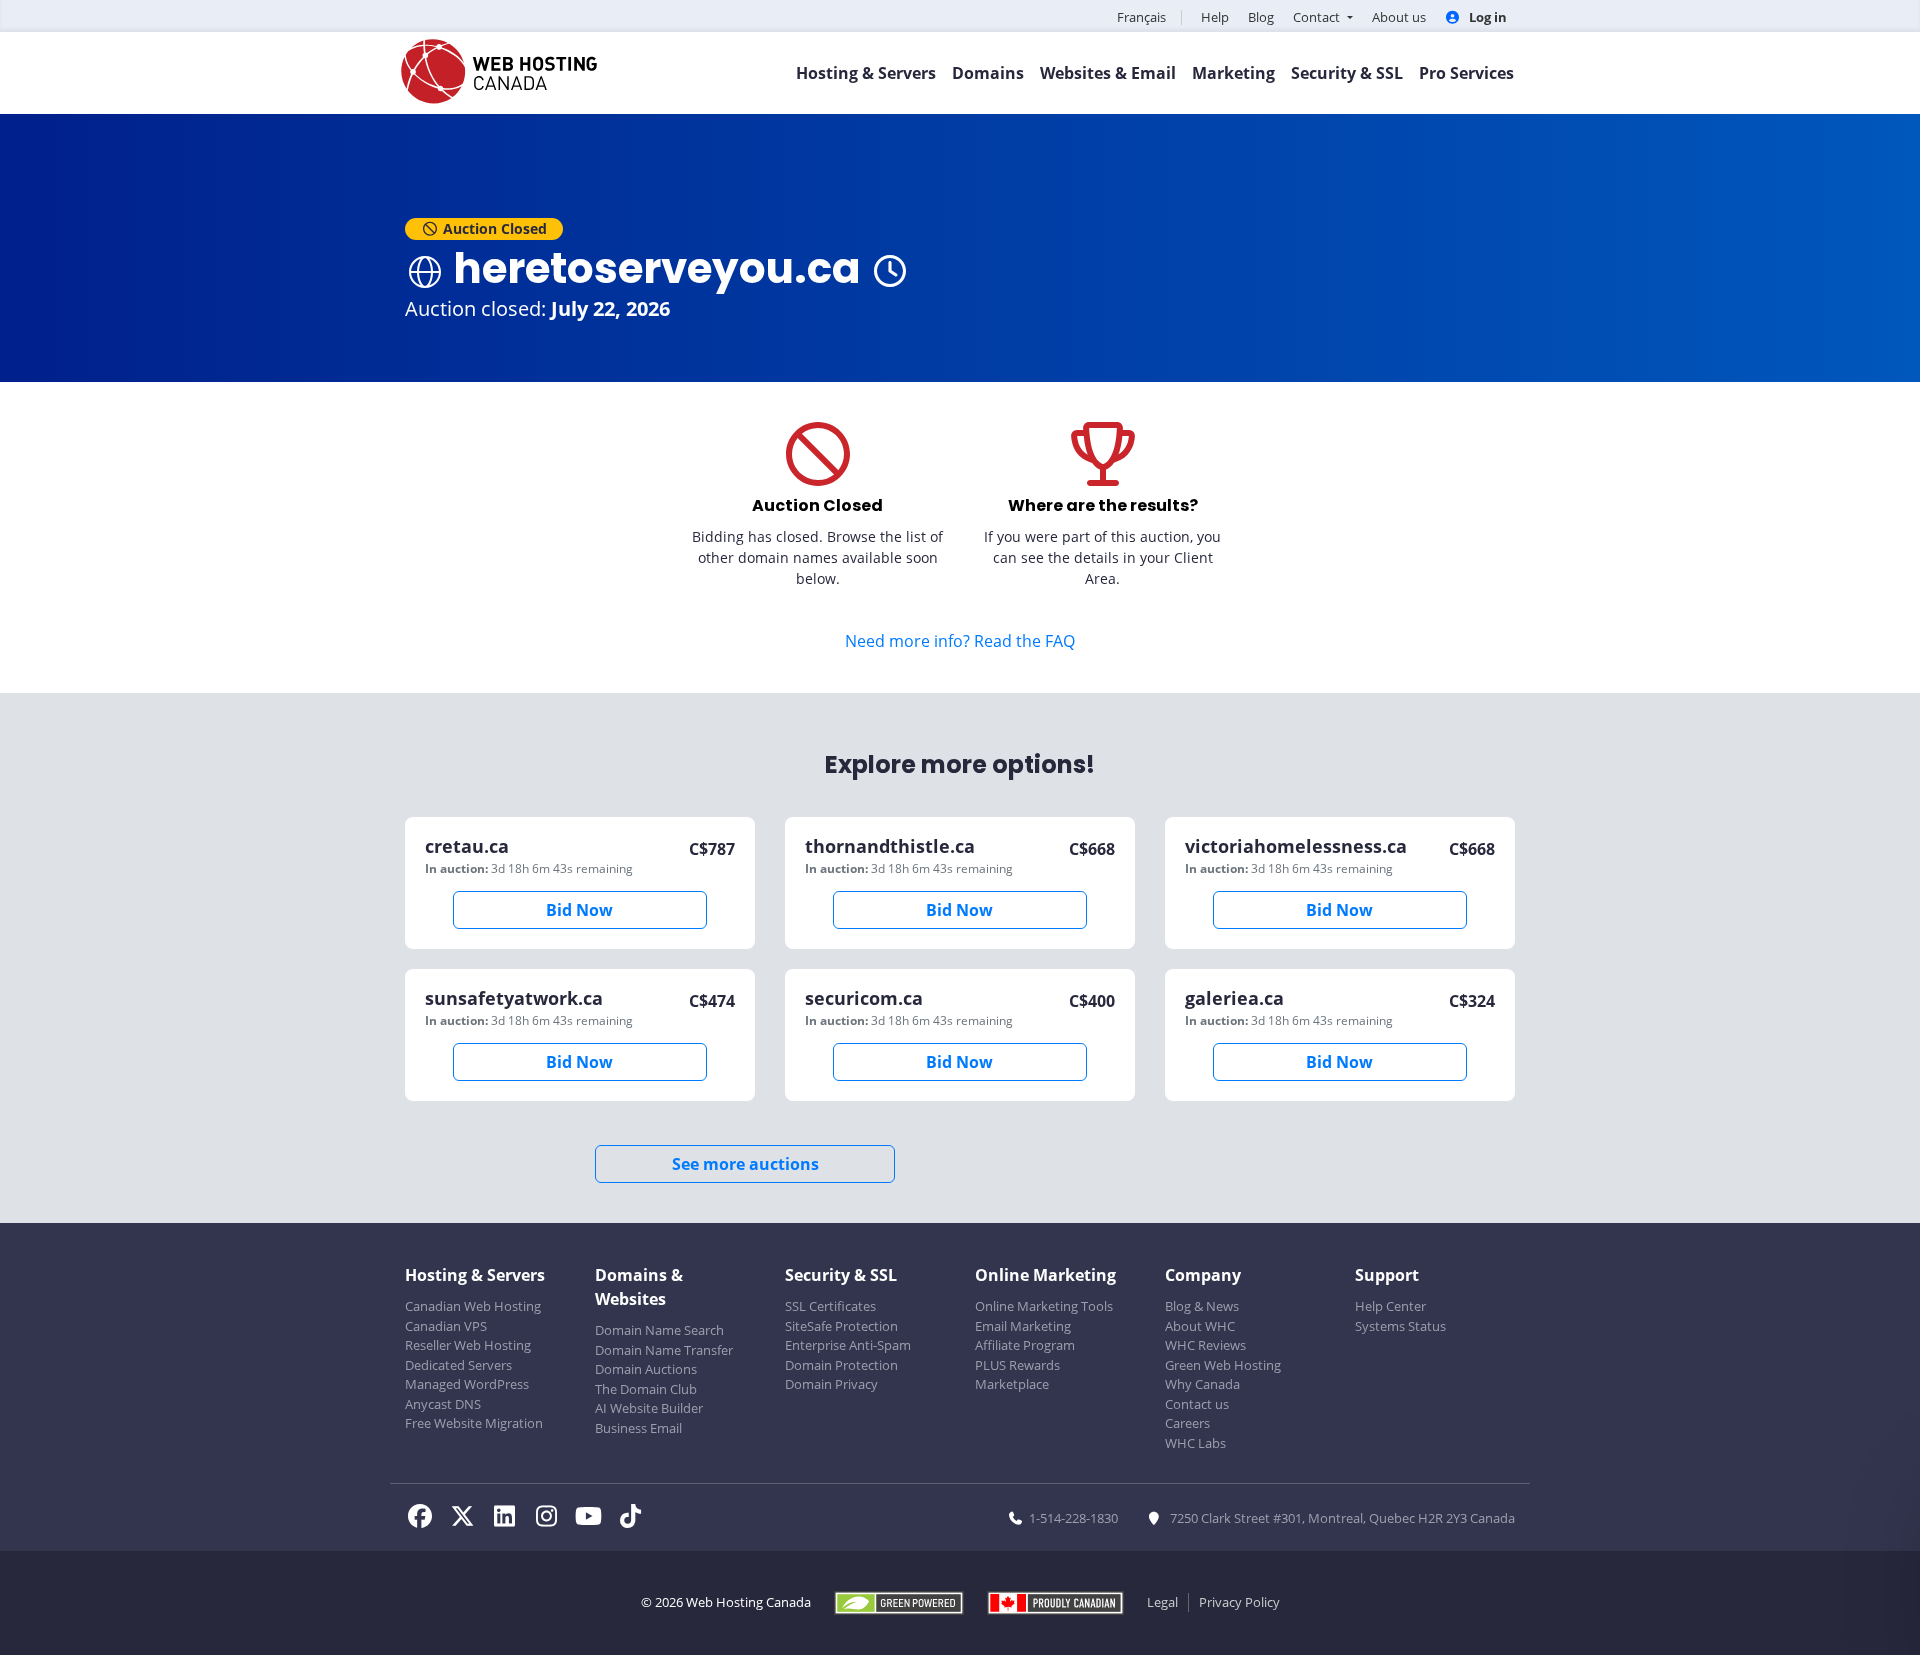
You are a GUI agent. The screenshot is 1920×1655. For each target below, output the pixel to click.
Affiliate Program (1025, 1345)
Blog (1261, 17)
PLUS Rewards (1017, 1365)
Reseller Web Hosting (468, 1345)
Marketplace (1012, 1384)
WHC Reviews (1205, 1345)
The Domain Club (646, 1389)
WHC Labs (1195, 1443)
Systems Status (1400, 1326)
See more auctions (745, 1164)
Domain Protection (841, 1365)
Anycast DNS (443, 1404)
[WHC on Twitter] (468, 1519)
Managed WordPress (467, 1384)
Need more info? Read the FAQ (960, 641)
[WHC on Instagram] (552, 1519)
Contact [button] (1318, 17)
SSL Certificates (830, 1306)
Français (1141, 17)
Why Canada (1202, 1384)
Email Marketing (1023, 1326)
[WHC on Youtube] (594, 1519)
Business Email (638, 1428)
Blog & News (1202, 1306)
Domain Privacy (831, 1384)
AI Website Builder (649, 1408)
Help (1215, 17)
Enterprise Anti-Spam (848, 1345)
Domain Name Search (659, 1330)
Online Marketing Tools (1044, 1306)
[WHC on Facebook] (426, 1519)
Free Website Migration (474, 1423)
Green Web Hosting (1223, 1365)
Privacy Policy (1239, 1602)
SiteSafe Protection (841, 1326)
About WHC (1200, 1326)
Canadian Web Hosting (473, 1306)
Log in (1486, 17)
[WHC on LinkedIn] (510, 1519)
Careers (1187, 1423)
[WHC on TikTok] (634, 1519)
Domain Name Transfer (664, 1350)
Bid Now (579, 910)
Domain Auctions (646, 1369)
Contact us (1197, 1404)
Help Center (1390, 1306)
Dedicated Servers (458, 1365)
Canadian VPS (446, 1326)
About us (1399, 17)
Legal (1162, 1602)
